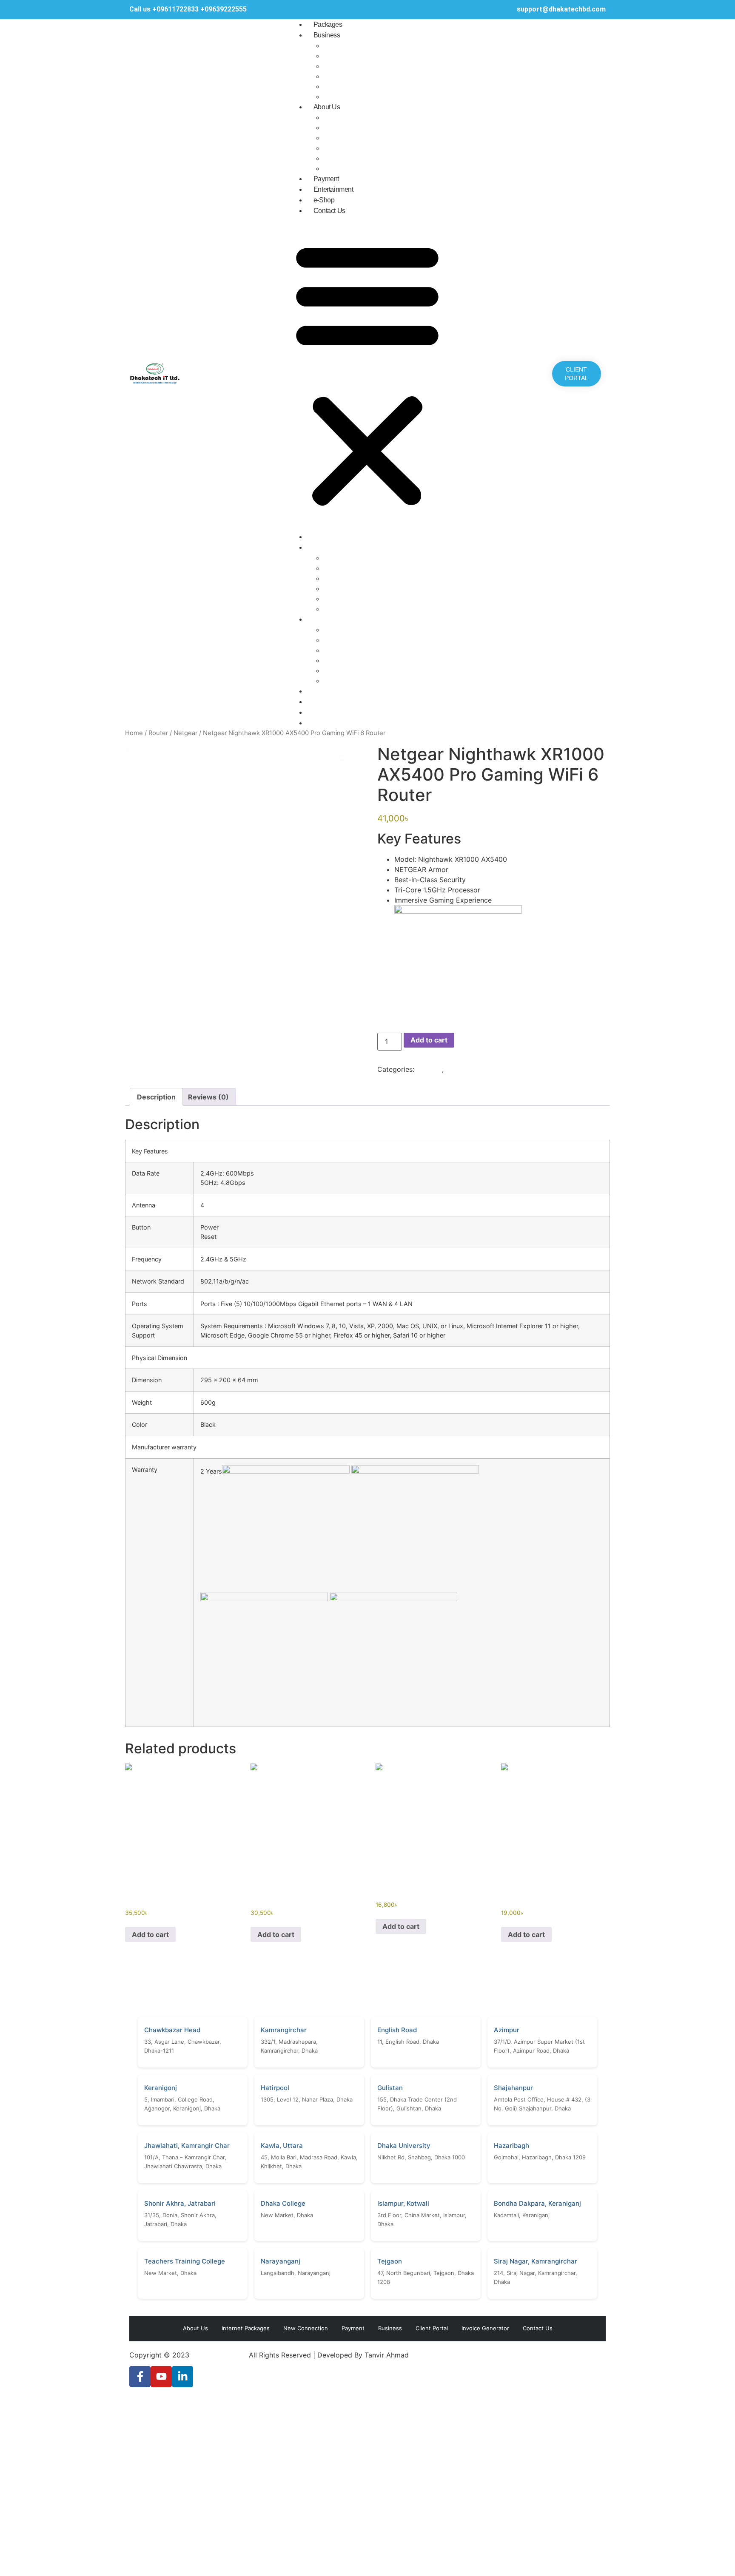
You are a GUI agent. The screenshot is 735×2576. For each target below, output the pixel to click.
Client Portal (432, 2328)
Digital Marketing (351, 56)
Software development (360, 76)
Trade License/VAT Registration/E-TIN (384, 168)
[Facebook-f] (140, 2377)
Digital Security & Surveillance (372, 66)
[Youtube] (161, 2377)
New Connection (306, 2328)
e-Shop (324, 200)
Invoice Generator (485, 2328)
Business (327, 35)
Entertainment (333, 189)
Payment (326, 179)
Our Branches (345, 117)
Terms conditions (351, 138)
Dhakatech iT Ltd (219, 2355)
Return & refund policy (360, 148)
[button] (367, 374)
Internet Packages (246, 2328)
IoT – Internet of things (360, 97)
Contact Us (329, 211)
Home (134, 733)
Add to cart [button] (150, 1934)
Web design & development (368, 86)
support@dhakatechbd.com (561, 9)
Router (158, 733)
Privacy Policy (346, 158)
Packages (328, 24)
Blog (331, 128)
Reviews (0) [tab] (208, 1097)
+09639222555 (224, 9)
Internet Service (349, 45)
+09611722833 (176, 9)
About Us (327, 107)
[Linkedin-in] (182, 2377)
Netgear (185, 733)
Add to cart (429, 1040)
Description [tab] (156, 1097)
